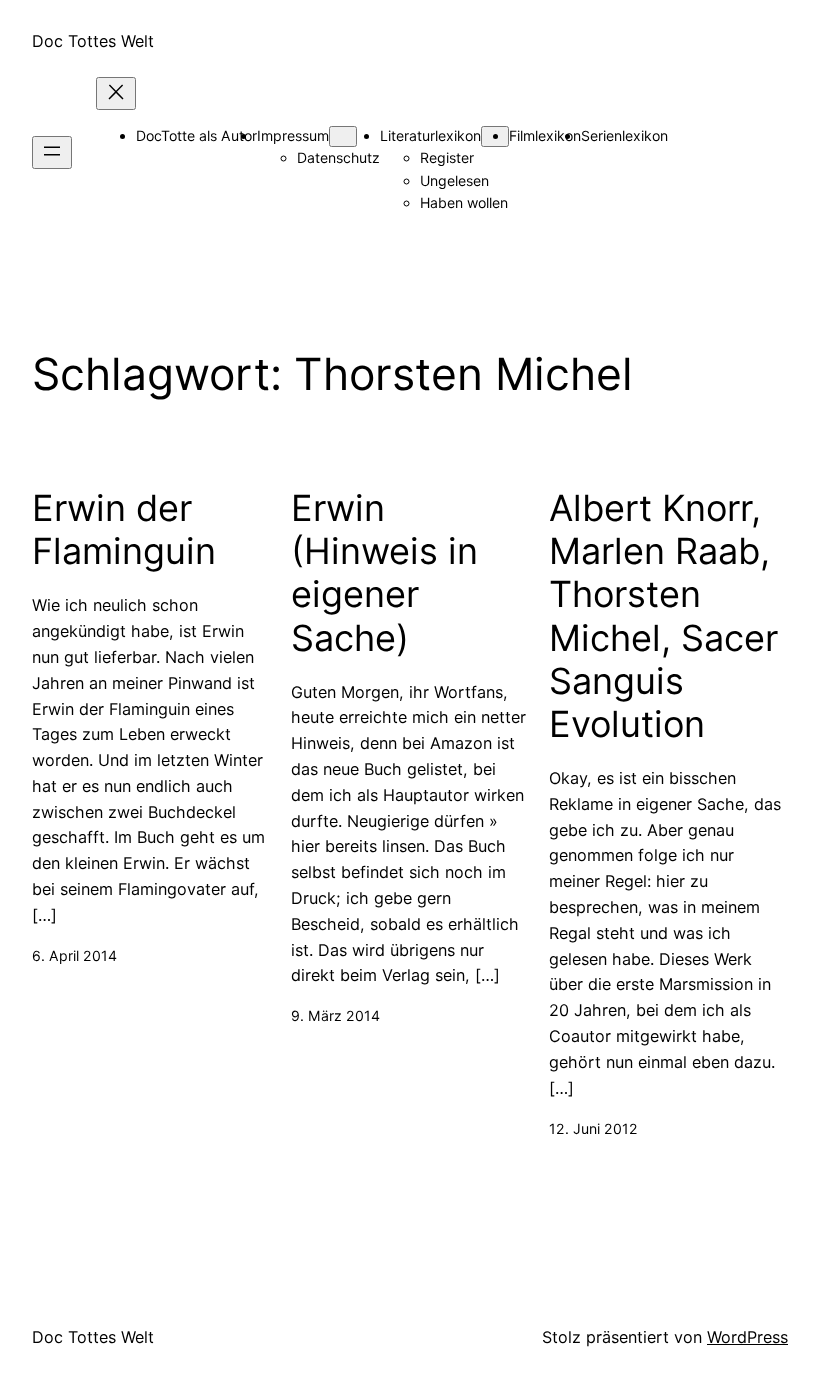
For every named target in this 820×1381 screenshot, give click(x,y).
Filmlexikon (545, 135)
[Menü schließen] (116, 93)
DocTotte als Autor (196, 135)
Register (447, 157)
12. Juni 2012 (593, 1128)
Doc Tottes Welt (93, 41)
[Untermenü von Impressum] (343, 136)
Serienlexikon (624, 135)
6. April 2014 (74, 955)
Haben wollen (464, 202)
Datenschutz (338, 157)
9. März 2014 (335, 1015)
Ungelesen (454, 180)
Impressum (293, 135)
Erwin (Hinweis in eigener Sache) (384, 573)
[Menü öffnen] (52, 152)
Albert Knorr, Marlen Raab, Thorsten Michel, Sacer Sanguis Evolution (663, 616)
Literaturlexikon (430, 135)
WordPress (747, 1337)
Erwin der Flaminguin (124, 530)
